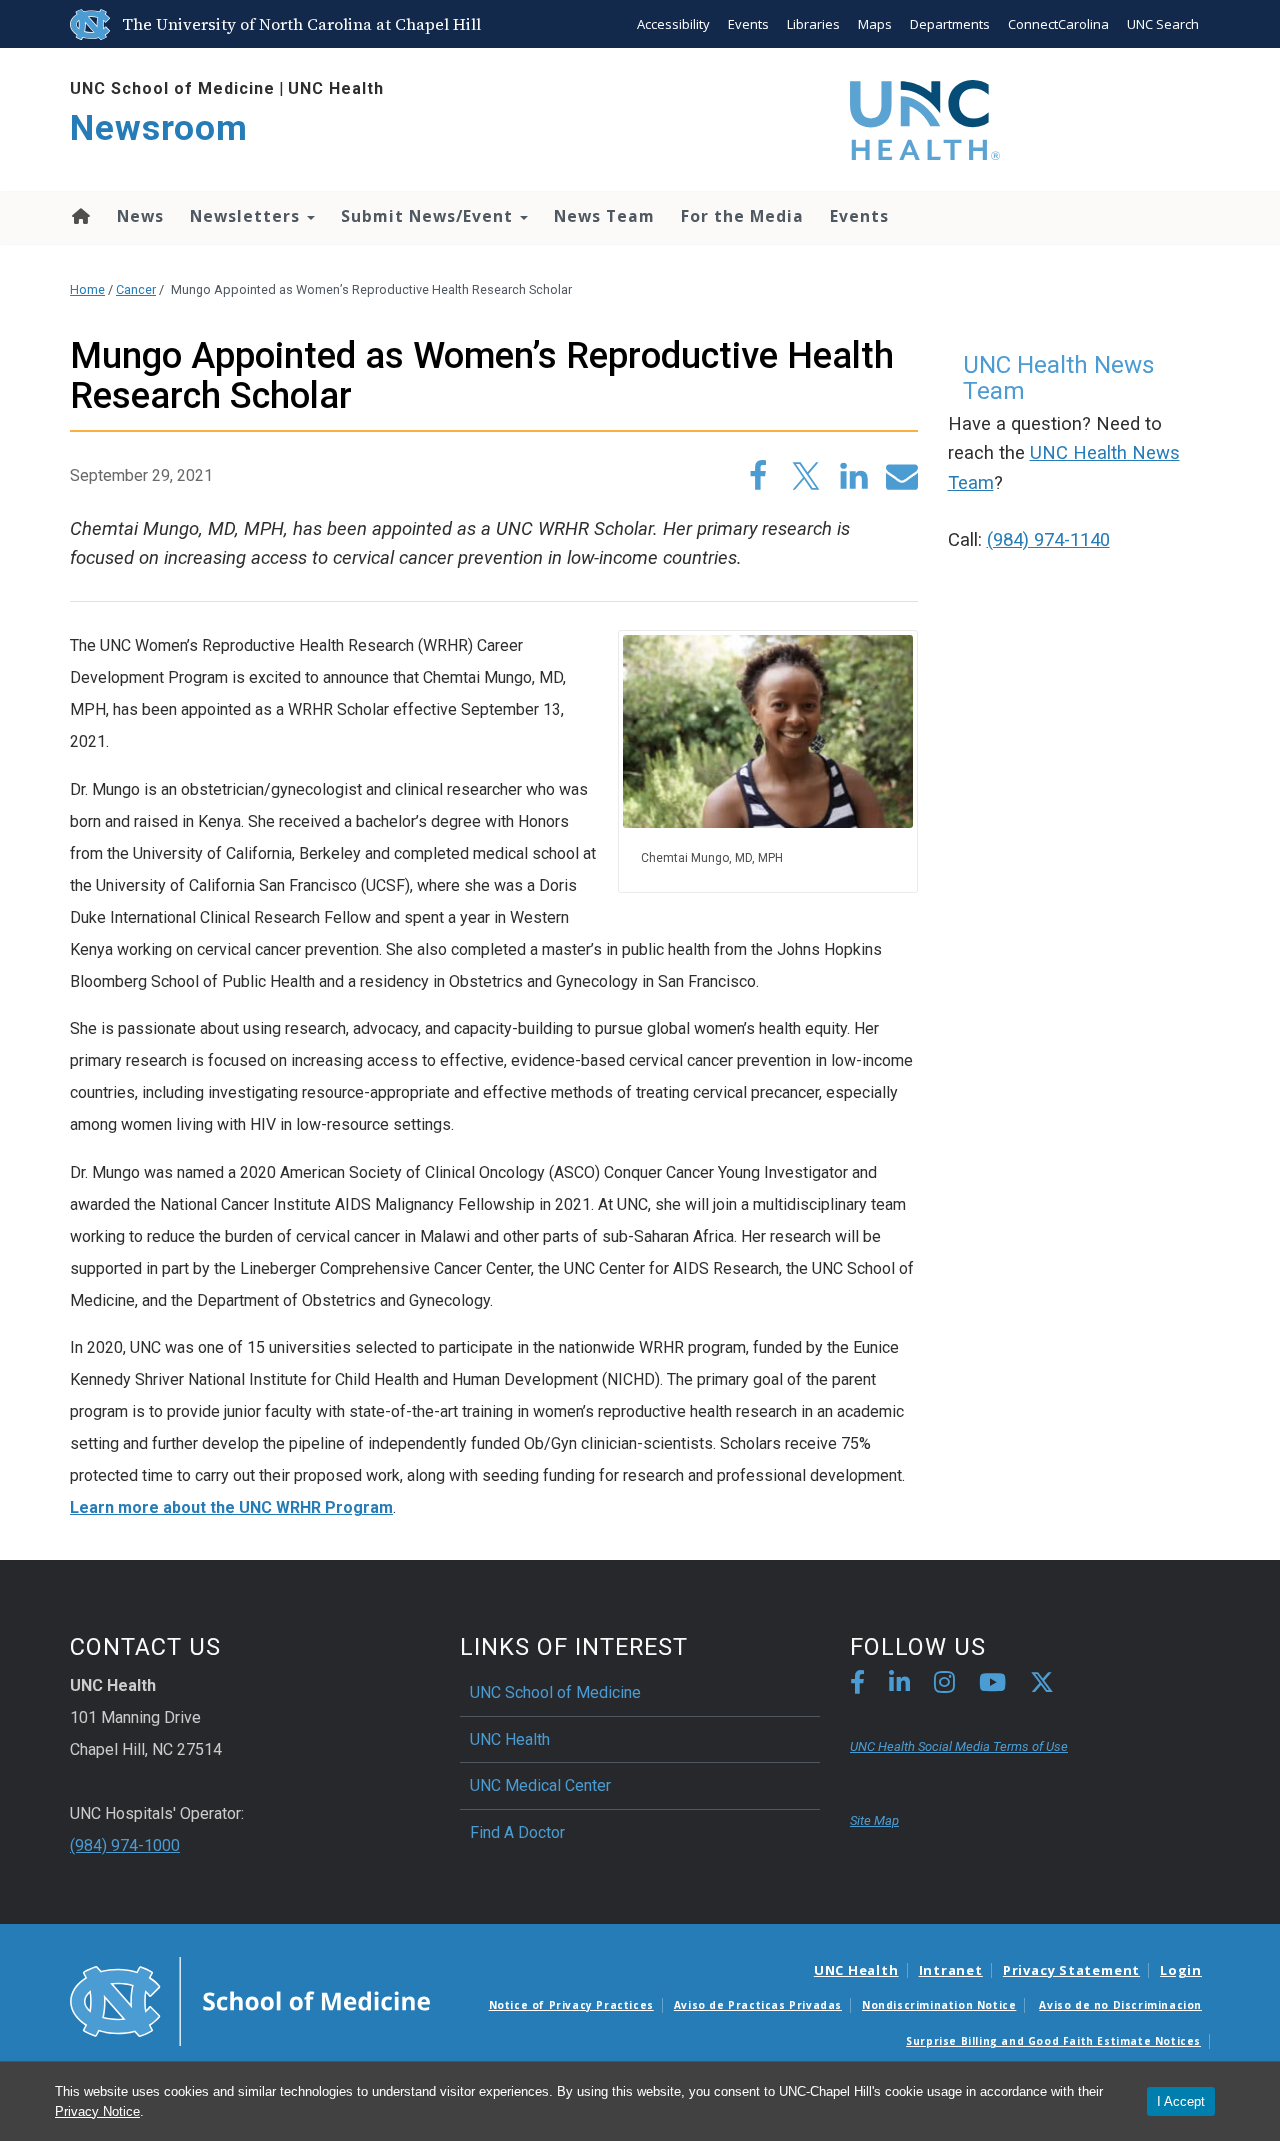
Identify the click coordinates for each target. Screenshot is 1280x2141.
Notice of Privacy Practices (571, 2005)
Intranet (951, 1970)
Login (1181, 1970)
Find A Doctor (517, 1832)
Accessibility (673, 24)
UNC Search (1163, 24)
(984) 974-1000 (125, 1845)
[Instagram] (944, 1685)
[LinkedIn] (899, 1685)
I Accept (1181, 2101)
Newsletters (247, 216)
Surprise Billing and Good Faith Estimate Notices (1053, 2041)
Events (748, 24)
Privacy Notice (97, 2111)
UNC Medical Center (540, 1785)
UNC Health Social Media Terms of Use (959, 1746)
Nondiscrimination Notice (939, 2005)
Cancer (136, 289)
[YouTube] (992, 1685)
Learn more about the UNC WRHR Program (231, 1507)
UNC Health (336, 88)
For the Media (742, 216)
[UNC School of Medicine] (250, 2000)
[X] (1042, 1685)
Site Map (874, 1820)
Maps (875, 24)
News (140, 216)
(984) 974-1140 (1048, 540)
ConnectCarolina (1058, 24)
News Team (604, 216)
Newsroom (159, 128)
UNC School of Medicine (172, 88)
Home (79, 216)
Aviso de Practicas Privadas (758, 2005)
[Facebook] (857, 1685)
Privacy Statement (1071, 1970)
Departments (950, 24)
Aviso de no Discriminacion (1120, 2005)
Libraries (813, 24)
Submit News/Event (429, 216)
